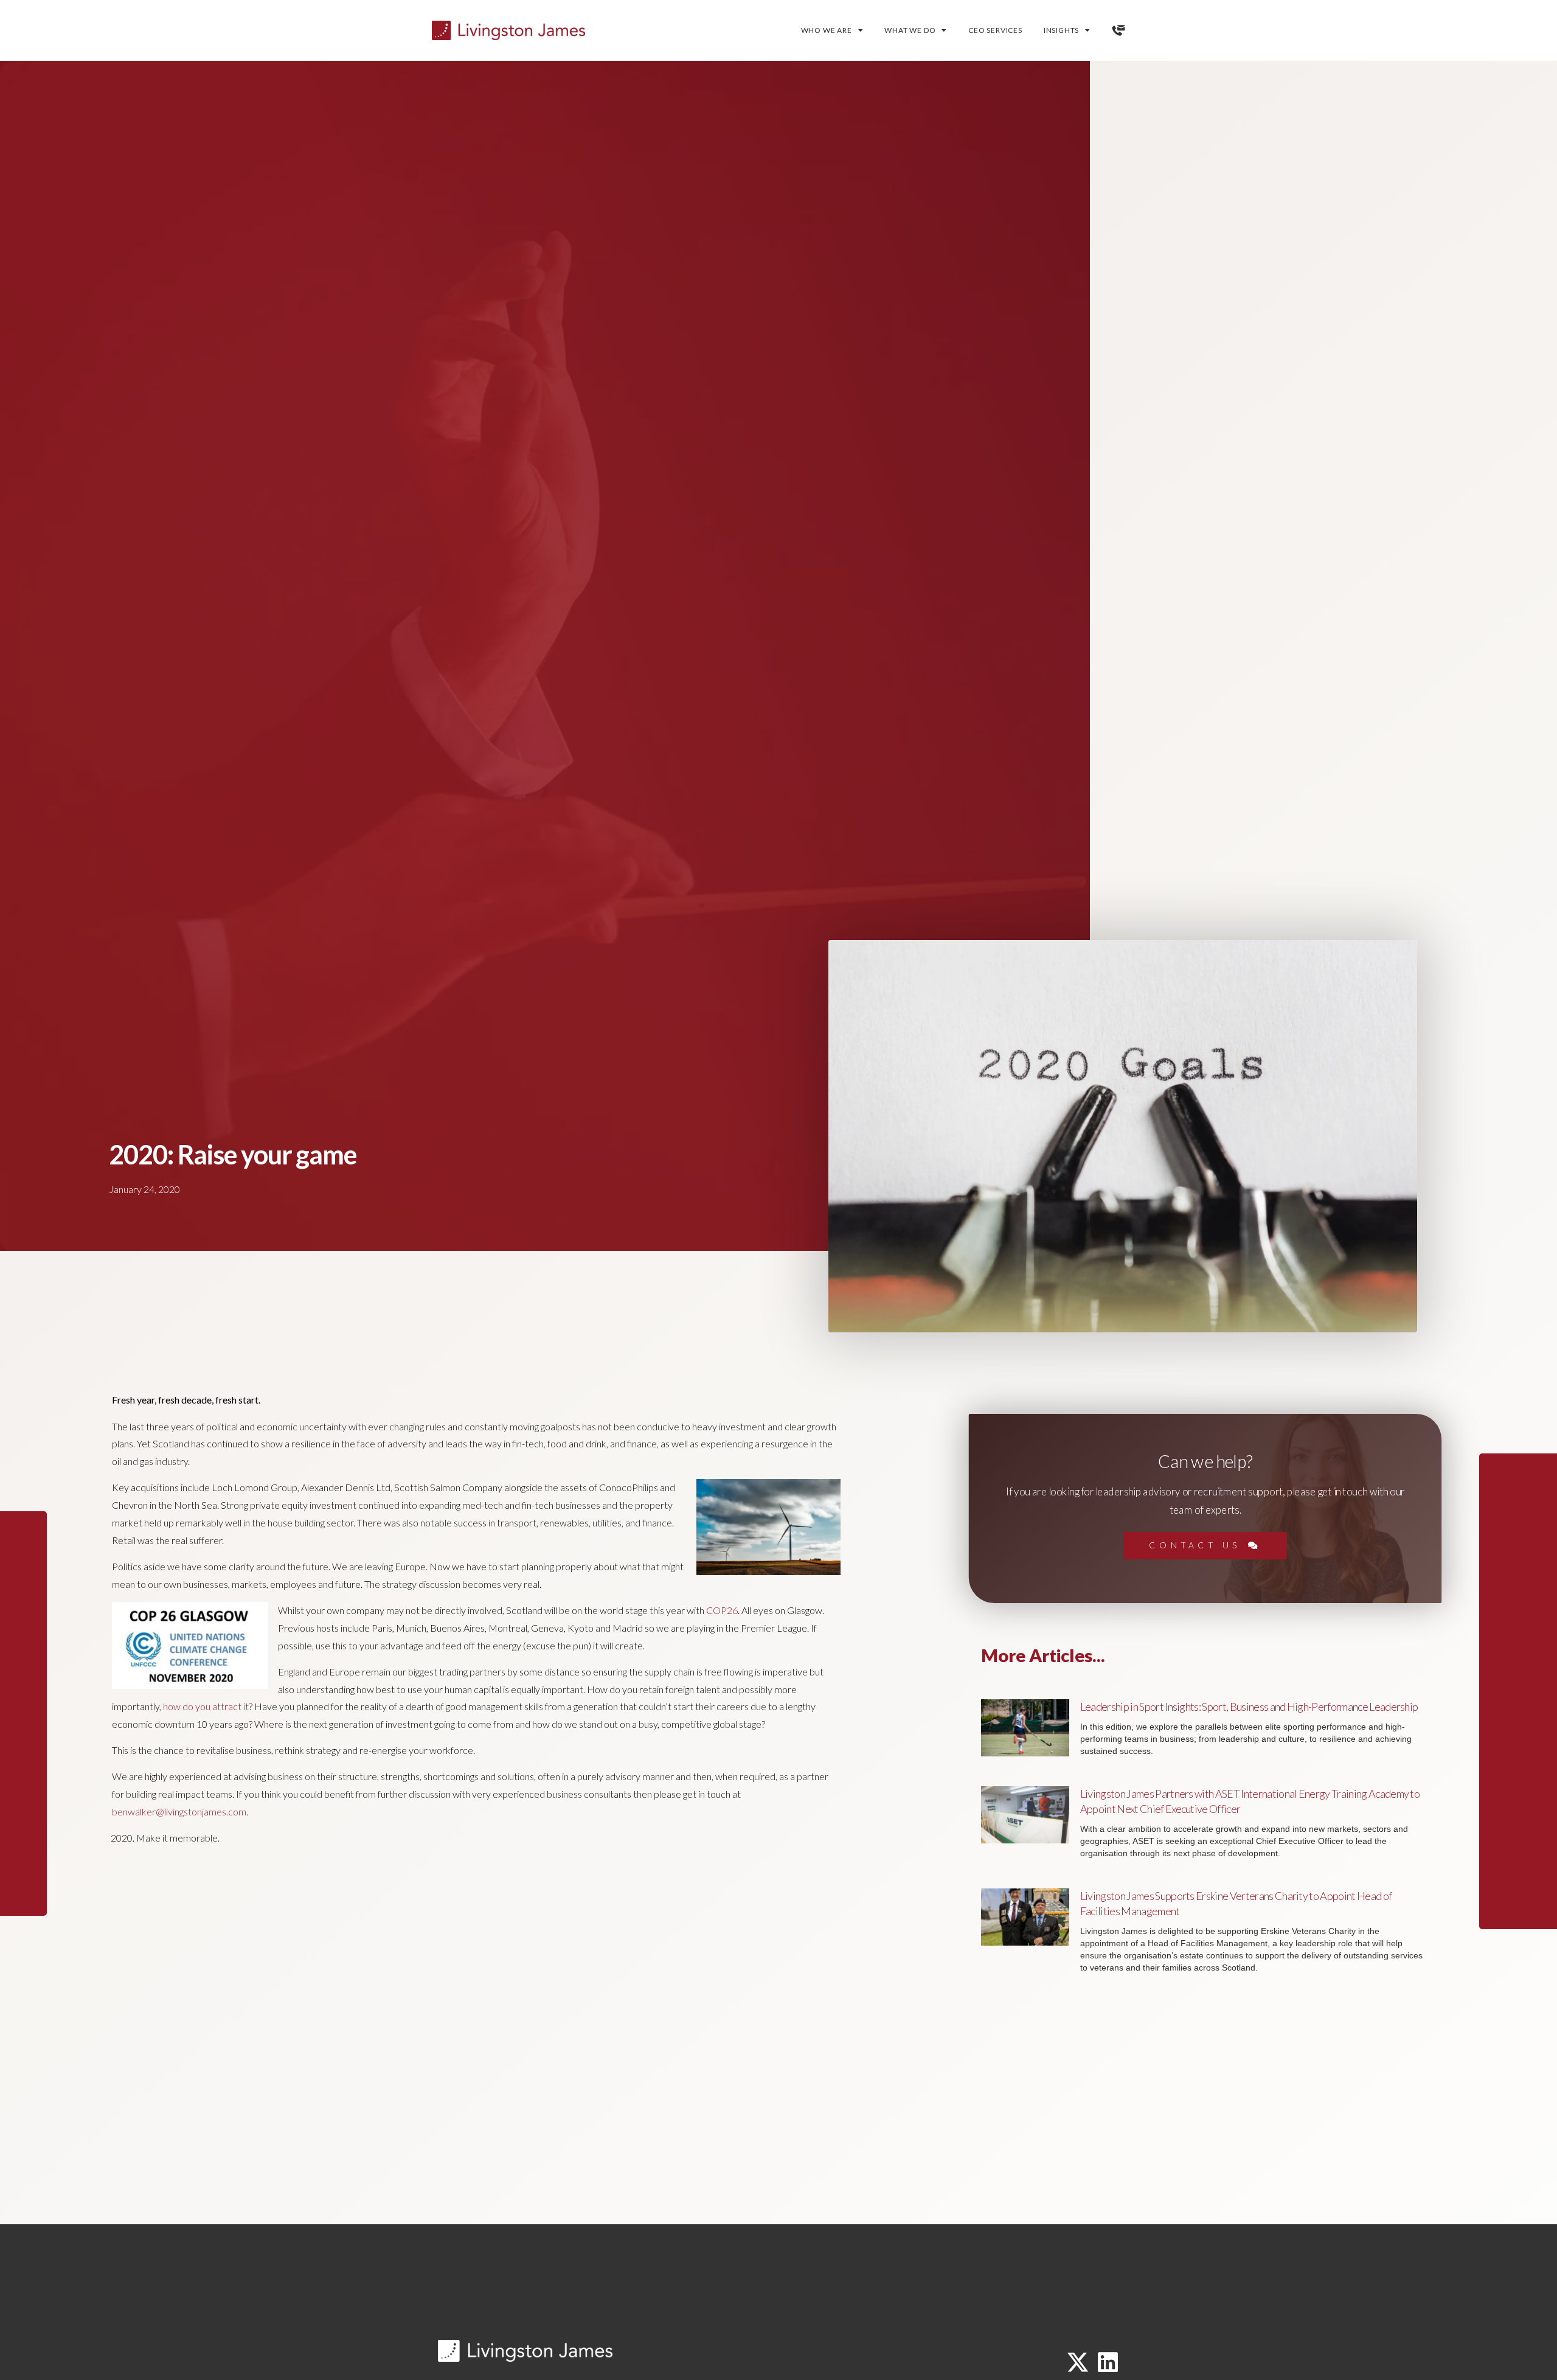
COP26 (722, 1610)
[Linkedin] (1108, 2362)
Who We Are (827, 30)
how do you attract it (206, 1706)
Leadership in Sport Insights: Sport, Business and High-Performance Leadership (1249, 1707)
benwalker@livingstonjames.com (179, 1811)
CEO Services (995, 30)
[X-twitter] (1078, 2362)
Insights (1061, 30)
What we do (910, 30)
